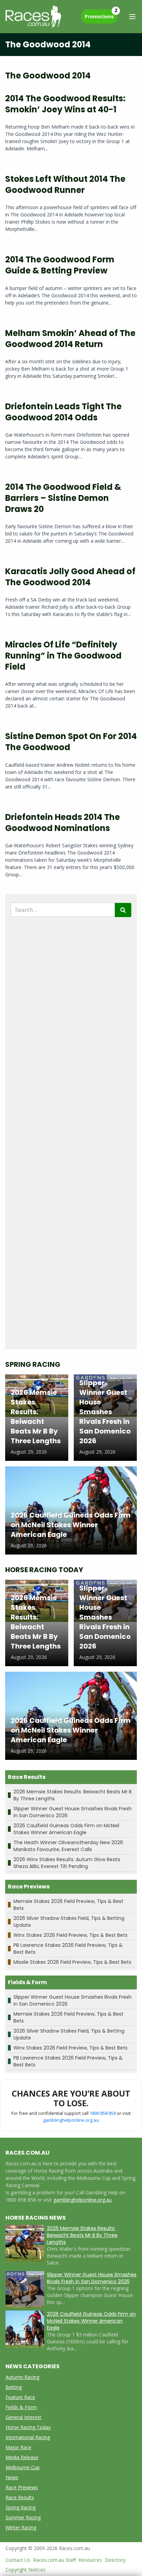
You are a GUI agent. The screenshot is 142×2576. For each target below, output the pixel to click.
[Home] (33, 17)
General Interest (23, 2417)
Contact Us (18, 2560)
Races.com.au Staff (54, 2560)
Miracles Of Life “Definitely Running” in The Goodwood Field (63, 656)
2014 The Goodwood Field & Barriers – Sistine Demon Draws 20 (63, 498)
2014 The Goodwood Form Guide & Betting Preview (60, 265)
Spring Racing (21, 2507)
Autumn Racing (22, 2377)
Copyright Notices (26, 2570)
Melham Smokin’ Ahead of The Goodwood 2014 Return (70, 339)
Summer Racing (23, 2517)
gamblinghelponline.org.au (71, 2120)
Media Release (22, 2457)
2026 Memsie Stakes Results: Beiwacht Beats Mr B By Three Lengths (82, 2235)
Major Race (18, 2447)
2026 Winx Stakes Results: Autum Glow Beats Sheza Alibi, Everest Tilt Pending (67, 1863)
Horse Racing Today (28, 2427)
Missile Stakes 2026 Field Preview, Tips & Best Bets (72, 1962)
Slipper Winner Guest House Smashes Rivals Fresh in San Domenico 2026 (92, 2278)
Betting (14, 2387)
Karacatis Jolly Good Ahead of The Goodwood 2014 (70, 577)
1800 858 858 (103, 2113)
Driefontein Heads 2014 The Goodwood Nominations (63, 823)
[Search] (123, 910)
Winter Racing (21, 2527)
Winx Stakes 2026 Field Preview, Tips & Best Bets (70, 1935)
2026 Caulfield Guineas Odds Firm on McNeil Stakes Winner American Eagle (66, 1829)
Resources (90, 2560)
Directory (115, 2560)
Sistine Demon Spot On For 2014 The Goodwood (71, 742)
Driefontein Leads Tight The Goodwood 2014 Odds (63, 412)
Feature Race (20, 2397)
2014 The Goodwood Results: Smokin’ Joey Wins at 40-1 (65, 104)
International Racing (28, 2437)
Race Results (20, 2497)
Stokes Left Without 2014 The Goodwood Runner (65, 184)
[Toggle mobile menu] (132, 17)
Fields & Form (21, 2407)
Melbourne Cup (23, 2467)
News (12, 2477)
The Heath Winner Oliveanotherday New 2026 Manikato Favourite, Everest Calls (68, 1846)
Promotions (101, 15)
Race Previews (22, 2487)
